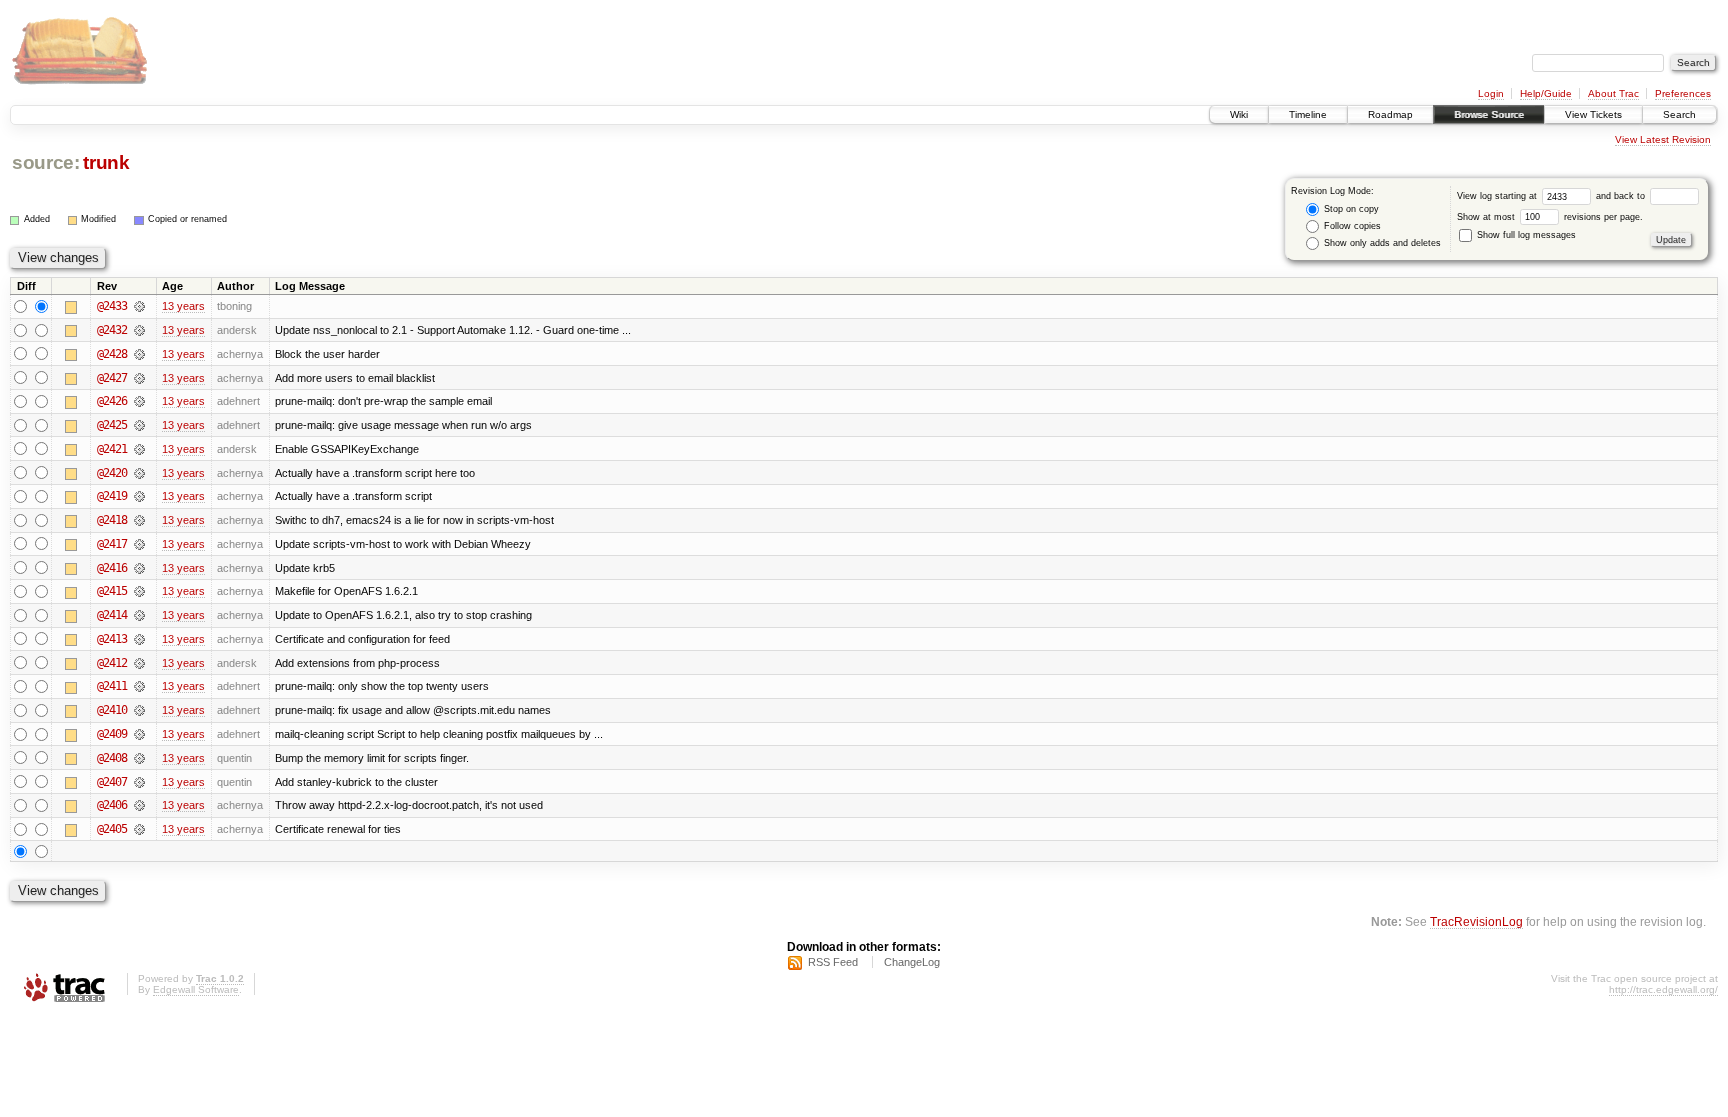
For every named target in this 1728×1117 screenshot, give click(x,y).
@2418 (112, 520)
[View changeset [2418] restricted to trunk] (139, 520)
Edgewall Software (196, 989)
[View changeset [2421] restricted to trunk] (139, 449)
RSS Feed (833, 962)
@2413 (112, 639)
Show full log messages (1525, 235)
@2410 (112, 710)
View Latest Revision (1663, 139)
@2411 (112, 686)
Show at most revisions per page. (1550, 217)
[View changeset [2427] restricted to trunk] (139, 378)
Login (1491, 93)
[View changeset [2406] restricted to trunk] (139, 805)
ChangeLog (912, 962)
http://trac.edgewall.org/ (1663, 989)
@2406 (112, 805)
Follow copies (1351, 226)
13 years (183, 306)
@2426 (112, 401)
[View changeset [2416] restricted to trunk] (139, 568)
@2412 (112, 663)
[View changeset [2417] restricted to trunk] (139, 544)
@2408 (112, 758)
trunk (106, 162)
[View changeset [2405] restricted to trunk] (139, 829)
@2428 (112, 354)
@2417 (112, 544)
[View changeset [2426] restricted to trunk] (139, 401)
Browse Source (1489, 114)
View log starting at (1498, 196)
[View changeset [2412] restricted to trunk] (139, 663)
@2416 (112, 568)
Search (1679, 114)
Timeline (1308, 114)
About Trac (1613, 93)
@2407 (112, 782)
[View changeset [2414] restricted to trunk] (139, 615)
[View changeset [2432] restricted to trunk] (139, 330)
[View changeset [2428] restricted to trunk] (139, 354)
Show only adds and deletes (1381, 243)
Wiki (1239, 114)
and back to (1622, 196)
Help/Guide (1546, 93)
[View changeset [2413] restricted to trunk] (139, 639)
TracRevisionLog (1476, 921)
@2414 (112, 615)
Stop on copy (1350, 209)
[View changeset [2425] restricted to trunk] (139, 425)
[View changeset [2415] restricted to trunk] (139, 591)
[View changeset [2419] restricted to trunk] (139, 496)
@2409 (112, 734)
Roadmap (1390, 114)
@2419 (112, 496)
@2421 (112, 449)
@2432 (112, 330)
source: (46, 162)
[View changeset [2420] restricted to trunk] (139, 473)
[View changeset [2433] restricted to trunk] (139, 306)
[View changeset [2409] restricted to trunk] (139, 734)
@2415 (112, 591)
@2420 (112, 473)
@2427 (112, 378)
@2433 (112, 306)
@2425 (112, 425)
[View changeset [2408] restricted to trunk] (139, 758)
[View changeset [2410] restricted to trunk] (139, 710)
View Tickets (1593, 114)
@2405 (112, 829)
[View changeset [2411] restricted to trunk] (139, 686)
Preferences (1683, 93)
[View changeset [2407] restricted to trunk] (139, 782)
